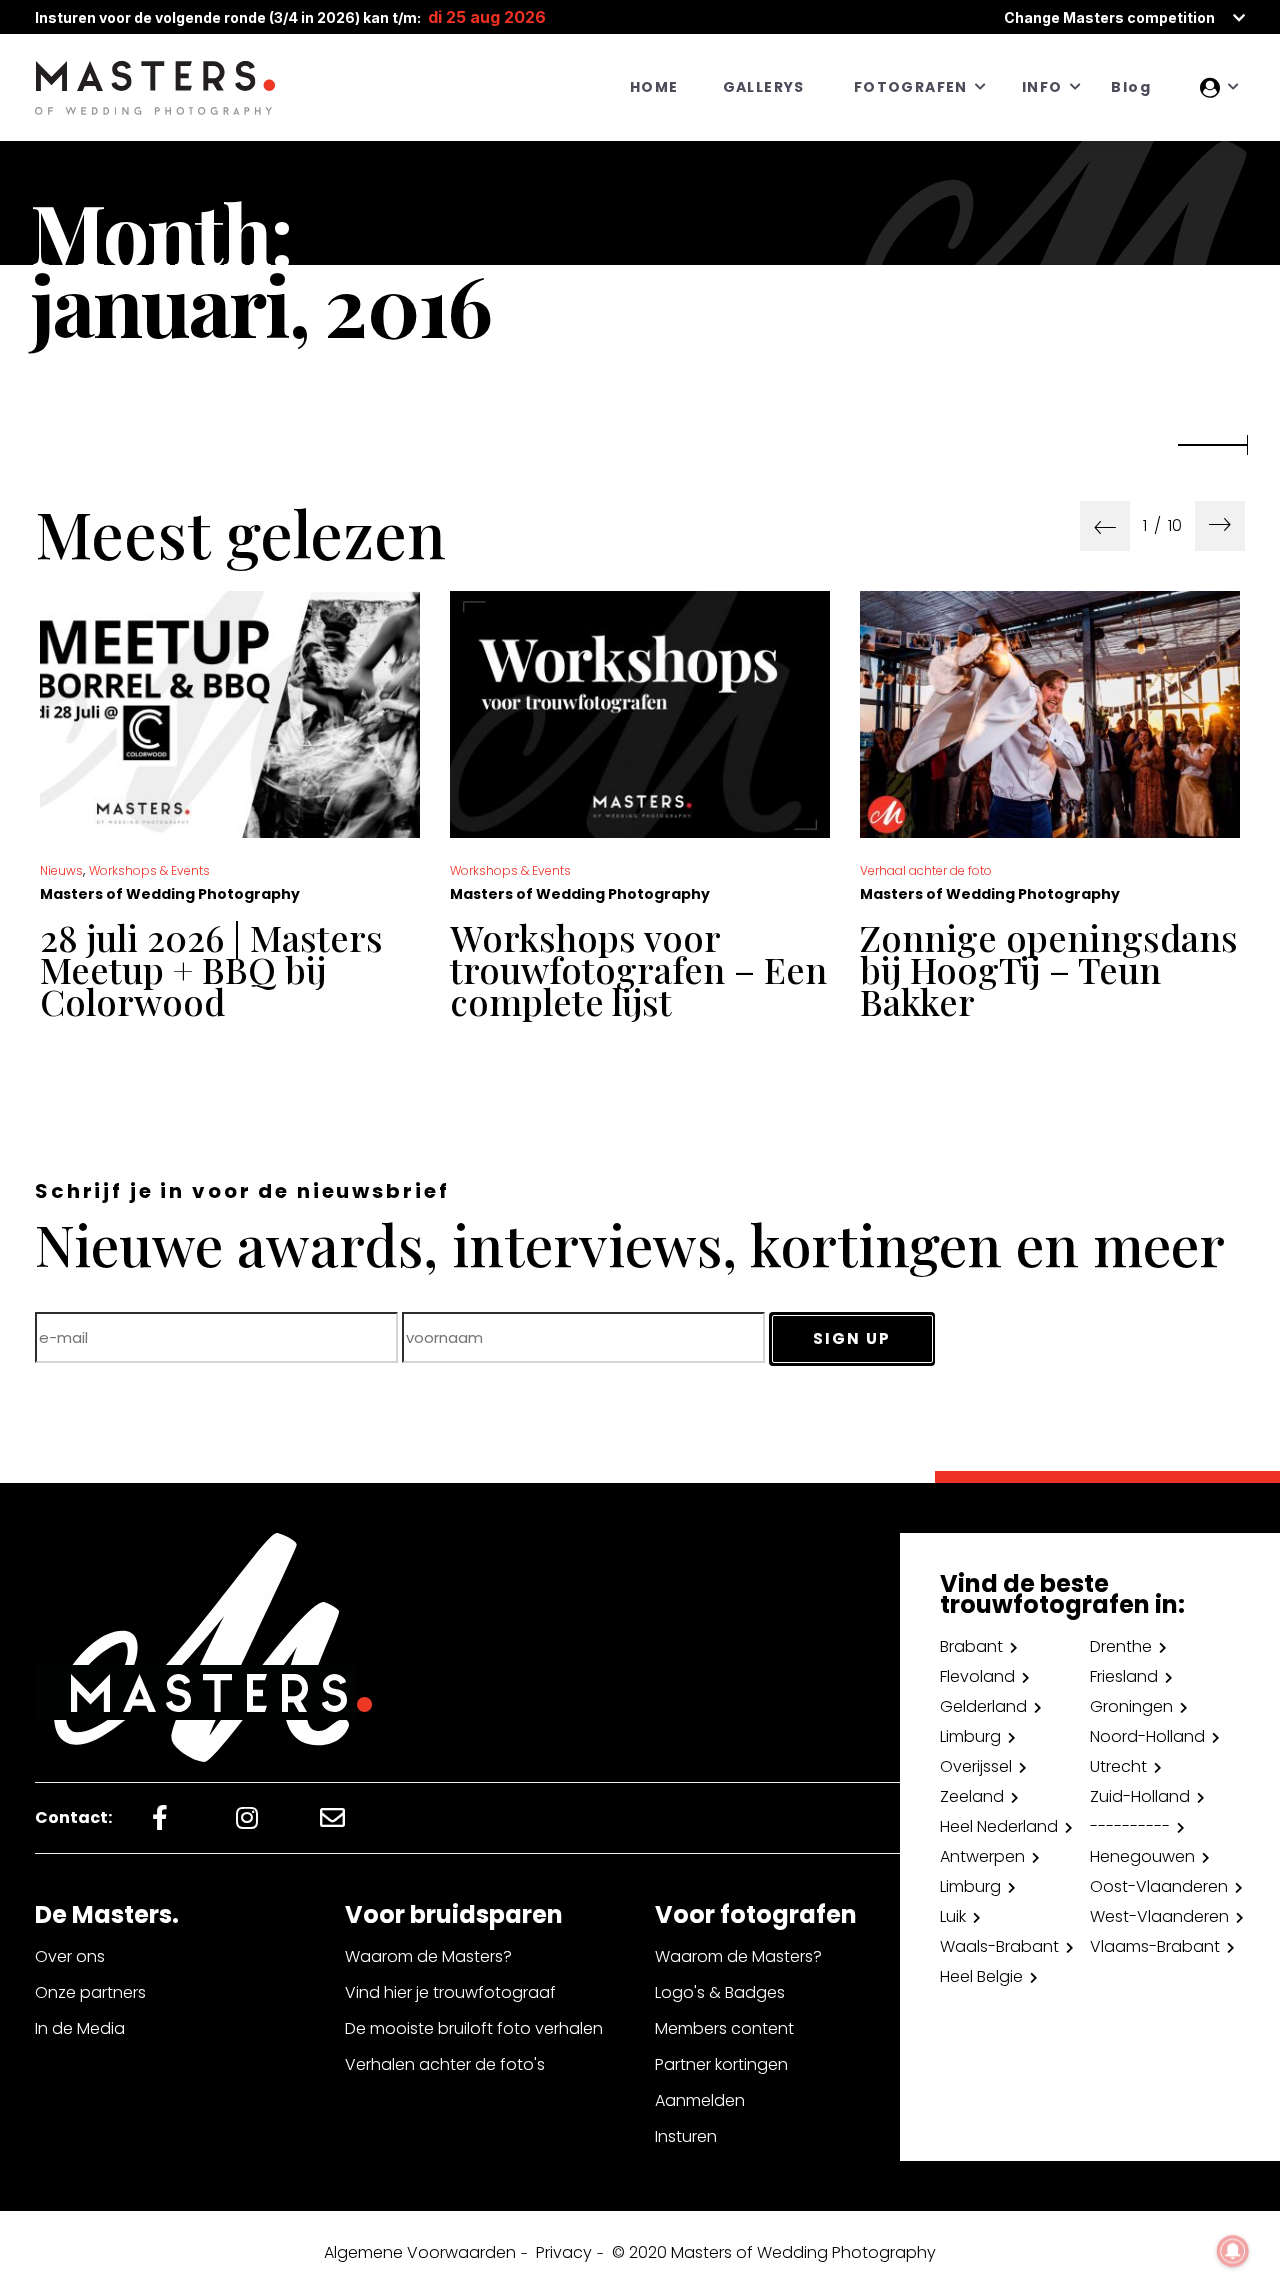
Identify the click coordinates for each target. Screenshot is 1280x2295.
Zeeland (972, 1796)
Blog (1131, 87)
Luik (953, 1916)
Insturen (686, 2136)
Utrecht (1118, 1766)
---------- (1130, 1826)
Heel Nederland (999, 1826)
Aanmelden (700, 2100)
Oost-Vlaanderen (1159, 1886)
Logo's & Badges (720, 1992)
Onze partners (90, 1992)
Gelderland (983, 1706)
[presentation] (1105, 526)
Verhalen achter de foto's (445, 2064)
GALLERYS (764, 87)
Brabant (971, 1646)
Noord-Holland (1147, 1736)
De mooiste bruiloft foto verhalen (474, 2028)
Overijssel (976, 1766)
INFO (1042, 87)
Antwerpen (982, 1856)
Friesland (1124, 1676)
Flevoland (977, 1676)
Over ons (70, 1956)
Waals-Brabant (999, 1946)
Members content (724, 2028)
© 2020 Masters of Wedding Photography (774, 2252)
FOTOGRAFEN (911, 87)
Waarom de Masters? (428, 1956)
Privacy (564, 2252)
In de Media (80, 2028)
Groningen (1131, 1706)
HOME (654, 87)
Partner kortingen (721, 2064)
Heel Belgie (981, 1976)
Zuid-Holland (1140, 1796)
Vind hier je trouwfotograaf (450, 1992)
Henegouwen (1142, 1856)
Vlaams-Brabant (1155, 1946)
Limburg (970, 1736)
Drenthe (1121, 1646)
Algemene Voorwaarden (420, 2252)
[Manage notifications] (1233, 2251)
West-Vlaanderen (1159, 1916)
